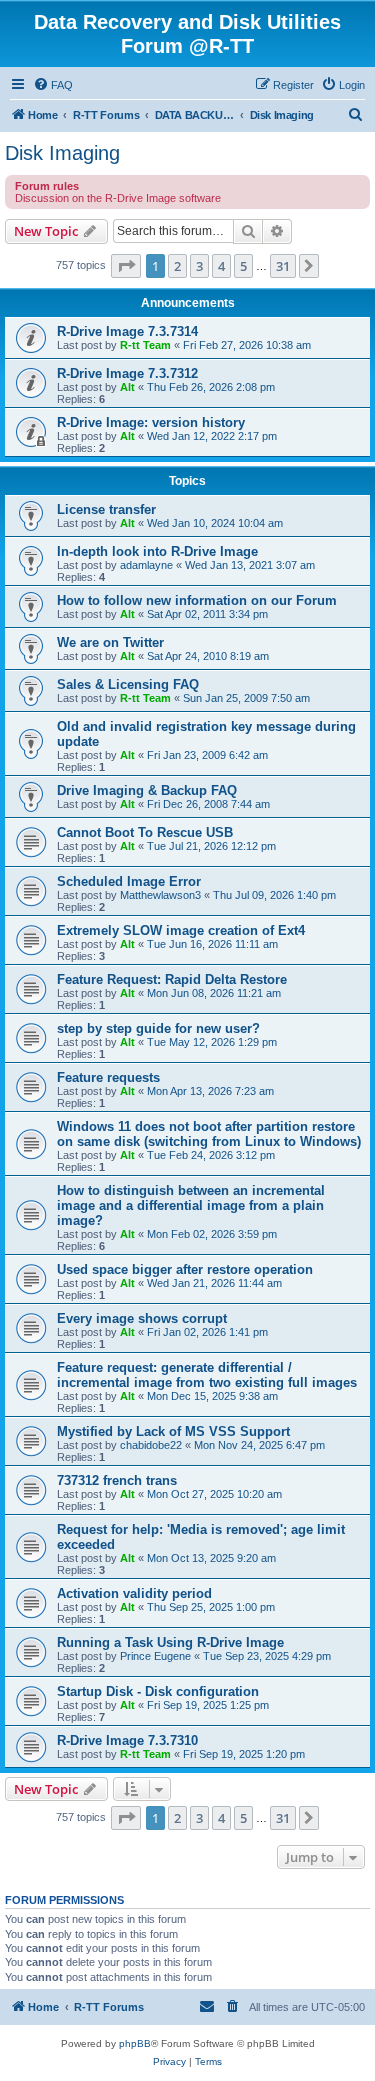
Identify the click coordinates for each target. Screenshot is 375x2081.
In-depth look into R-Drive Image (157, 551)
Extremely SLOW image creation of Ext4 (181, 930)
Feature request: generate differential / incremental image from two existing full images (207, 1375)
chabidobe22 (151, 1445)
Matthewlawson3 (160, 895)
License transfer (106, 509)
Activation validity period (134, 1593)
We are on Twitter (110, 642)
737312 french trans (117, 1480)
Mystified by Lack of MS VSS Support (173, 1431)
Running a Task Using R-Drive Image (170, 1642)
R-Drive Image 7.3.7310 (127, 1740)
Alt (127, 387)
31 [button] (283, 266)
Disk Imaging (62, 153)
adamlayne (146, 565)
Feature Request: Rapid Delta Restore (172, 979)
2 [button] (177, 266)
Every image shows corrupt (142, 1318)
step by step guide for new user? (158, 1028)
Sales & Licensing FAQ (128, 684)
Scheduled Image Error (129, 881)
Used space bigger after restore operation (185, 1269)
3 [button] (199, 266)
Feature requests (108, 1077)
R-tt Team (145, 345)
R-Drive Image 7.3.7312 (127, 373)
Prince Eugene (155, 1656)
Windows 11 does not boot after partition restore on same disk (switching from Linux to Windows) (209, 1134)
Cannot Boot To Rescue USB (145, 832)
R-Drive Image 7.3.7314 (127, 331)
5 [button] (243, 266)
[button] (126, 266)
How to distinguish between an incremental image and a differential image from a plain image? (191, 1205)
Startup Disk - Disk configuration (158, 1691)
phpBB (135, 2043)
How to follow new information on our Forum (197, 600)
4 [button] (221, 266)
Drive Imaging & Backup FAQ (147, 790)
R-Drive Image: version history (151, 422)
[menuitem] (53, 85)
